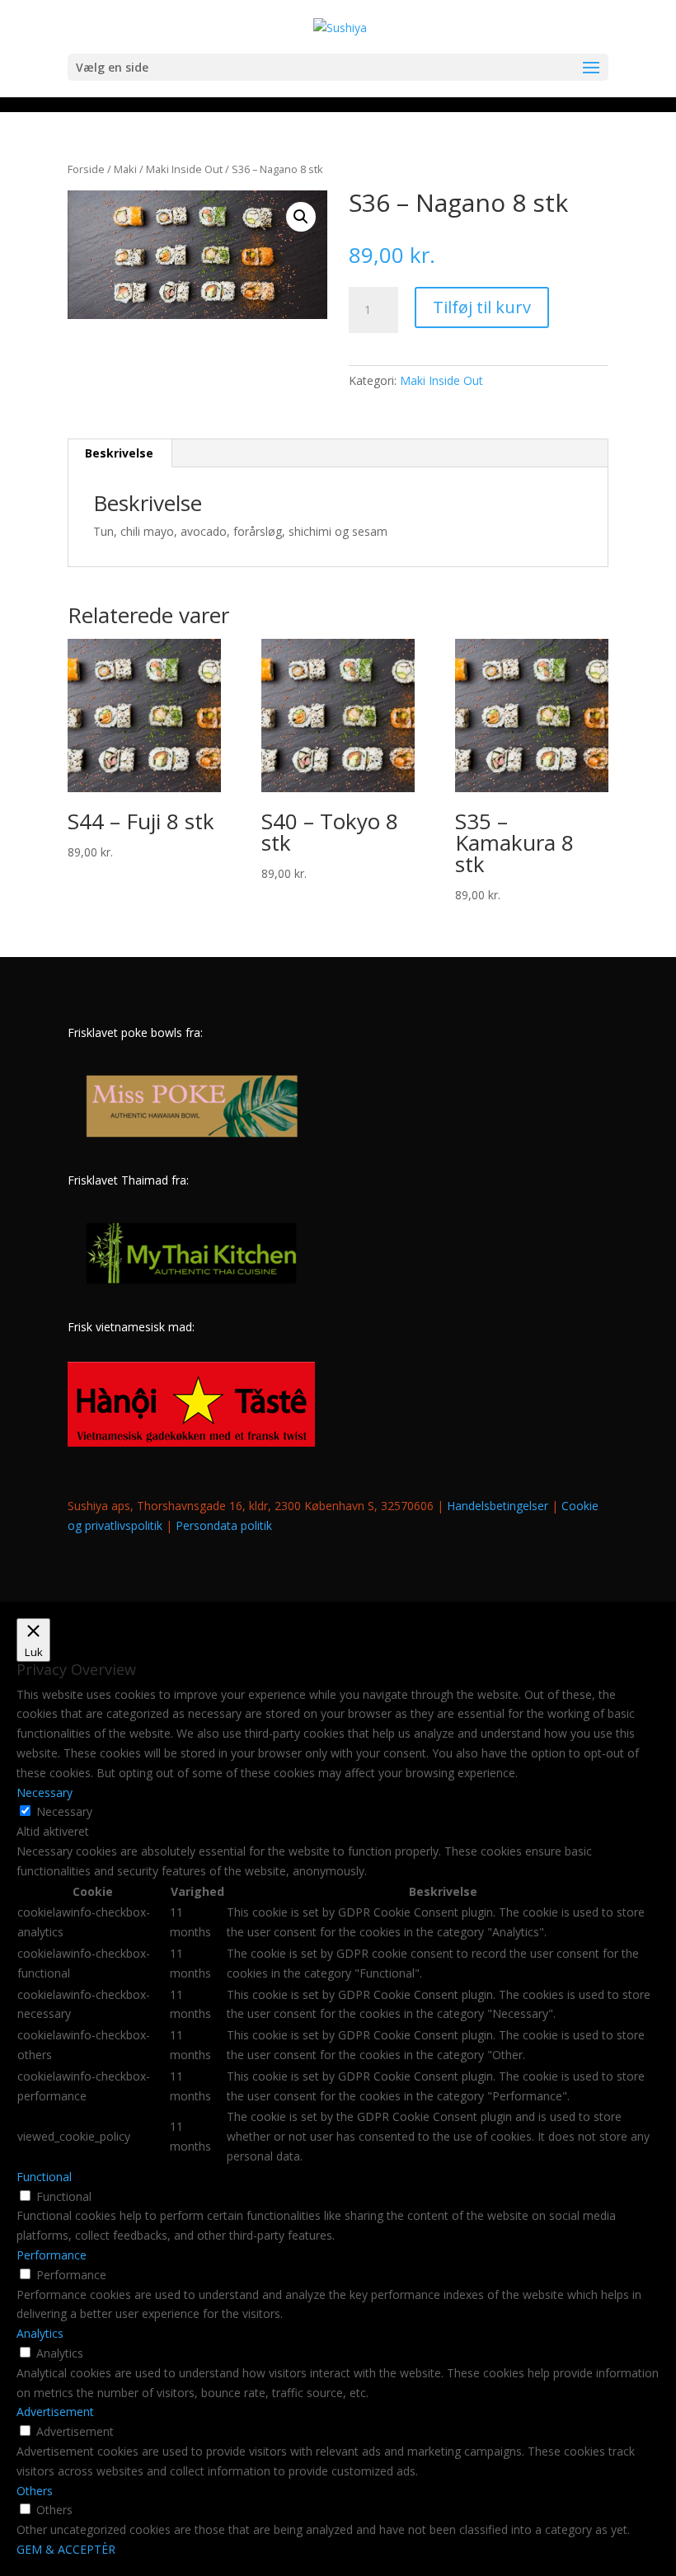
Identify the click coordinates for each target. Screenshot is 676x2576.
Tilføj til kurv (482, 307)
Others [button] (35, 2491)
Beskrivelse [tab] (119, 453)
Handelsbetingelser (498, 1506)
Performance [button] (52, 2255)
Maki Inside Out (184, 169)
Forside (86, 169)
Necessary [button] (45, 1792)
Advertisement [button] (55, 2412)
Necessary (64, 1811)
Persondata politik (224, 1525)
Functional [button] (44, 2177)
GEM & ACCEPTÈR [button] (66, 2549)
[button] (301, 217)
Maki (125, 169)
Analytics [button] (40, 2333)
